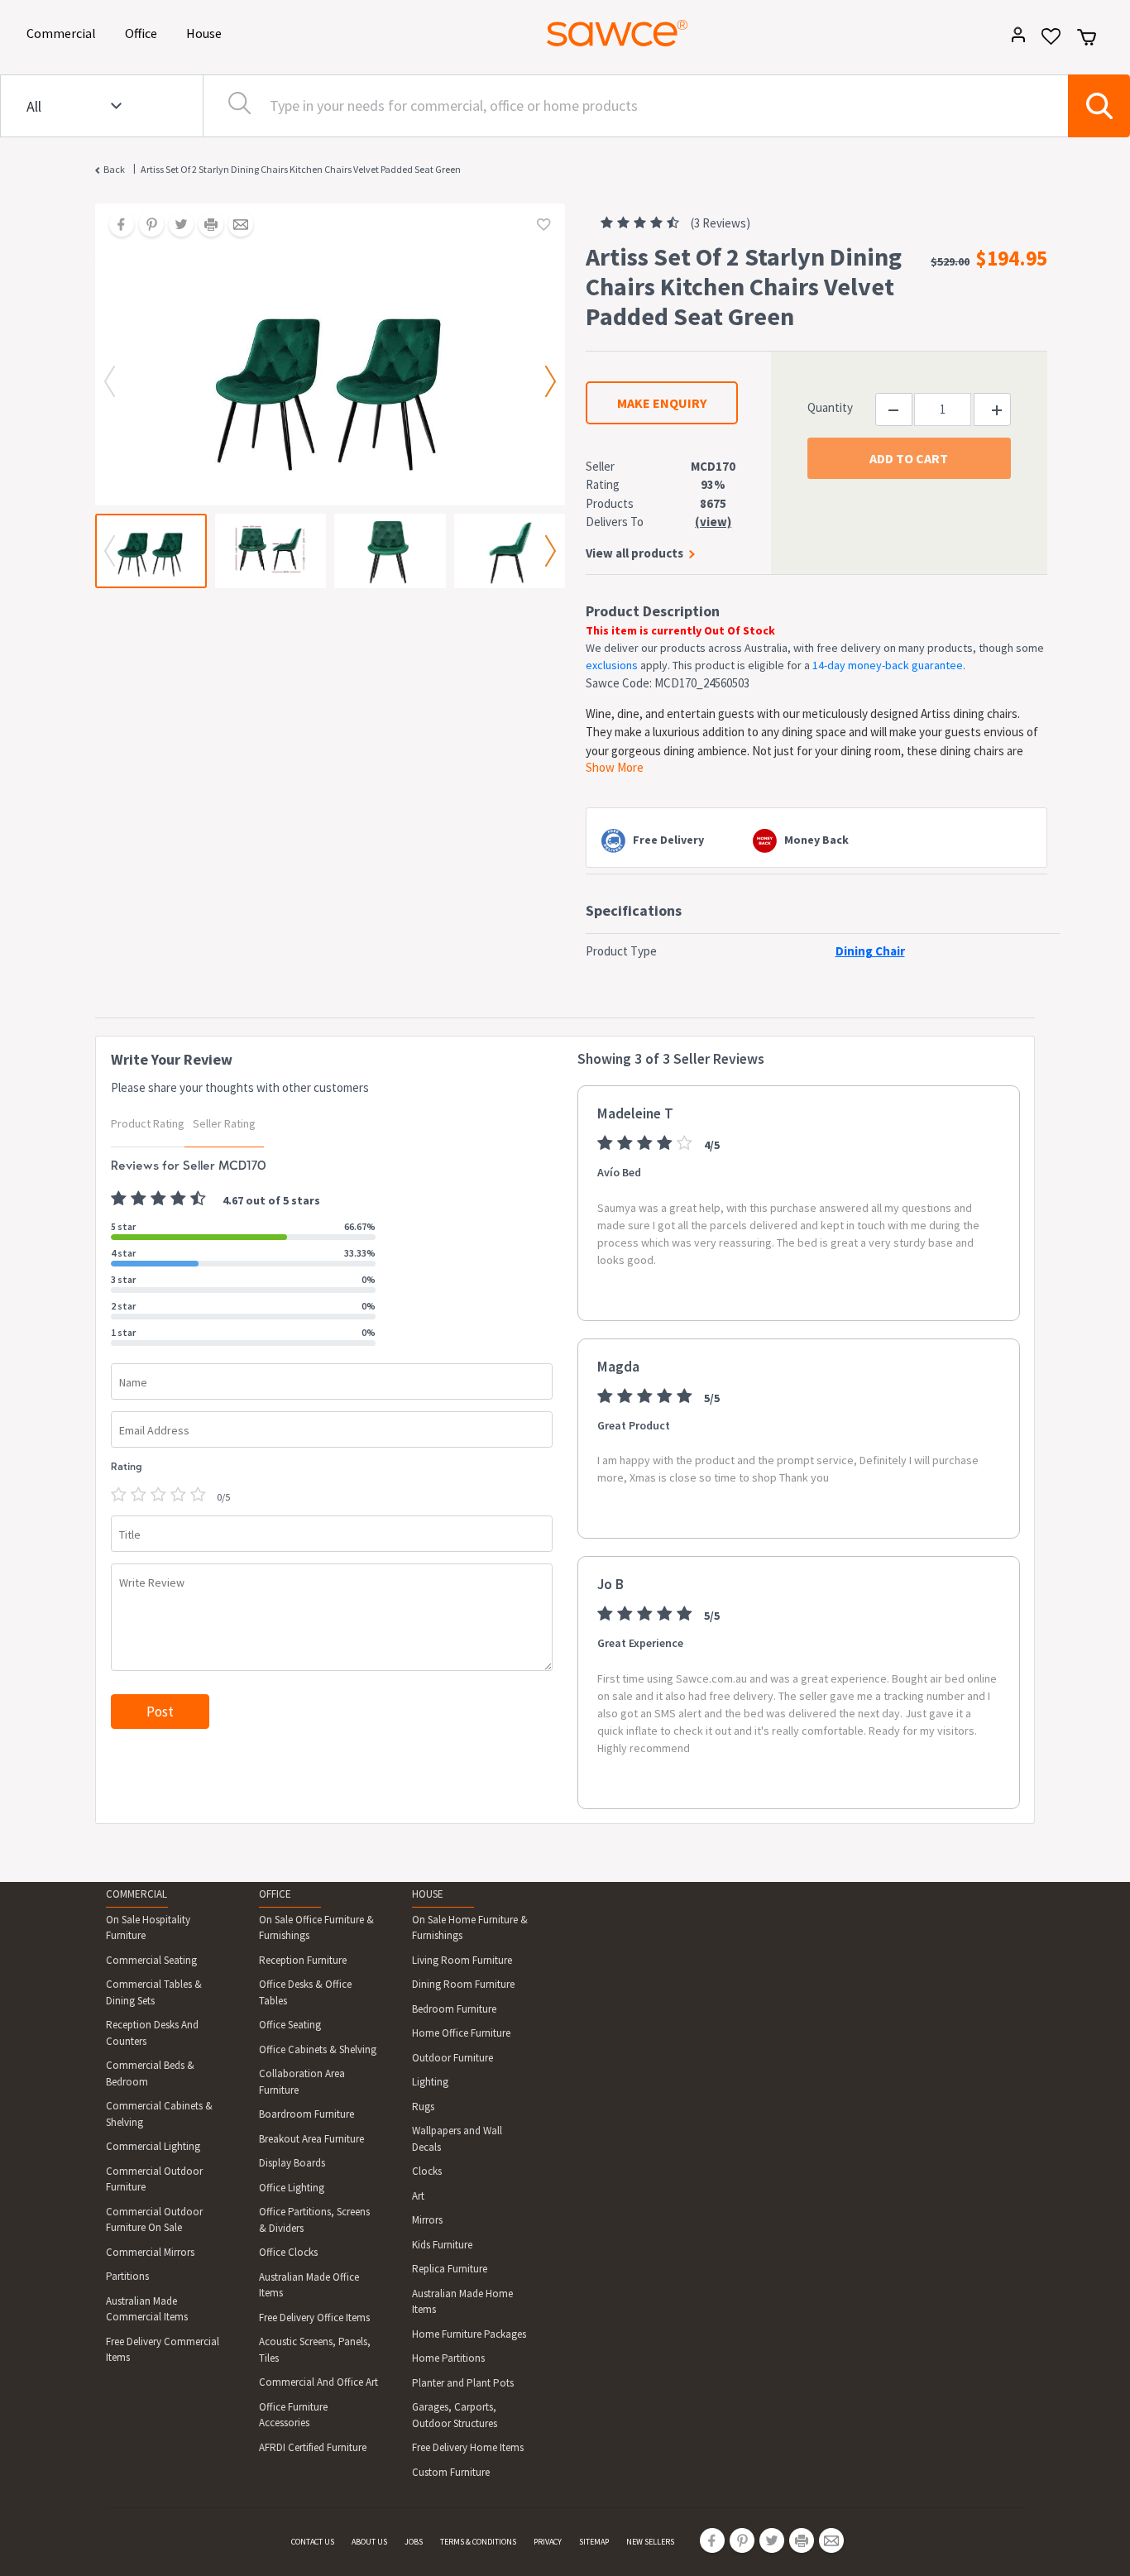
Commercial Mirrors (150, 2252)
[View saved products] (1045, 42)
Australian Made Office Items (309, 2285)
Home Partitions (448, 2358)
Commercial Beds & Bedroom (150, 2073)
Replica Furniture (450, 2269)
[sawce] (617, 33)
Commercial (64, 33)
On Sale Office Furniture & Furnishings (316, 1928)
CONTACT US (313, 2542)
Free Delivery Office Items (314, 2317)
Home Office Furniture (461, 2033)
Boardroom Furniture (306, 2114)
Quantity (830, 407)
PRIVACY (548, 2542)
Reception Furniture (303, 1960)
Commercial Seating (151, 1960)
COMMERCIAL (136, 1894)
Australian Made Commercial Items (147, 2309)
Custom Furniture (451, 2472)
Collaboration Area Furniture (302, 2082)
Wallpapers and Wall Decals (457, 2139)
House (207, 33)
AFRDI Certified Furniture (313, 2447)
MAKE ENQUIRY (662, 403)
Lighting (430, 2082)
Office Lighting (292, 2188)
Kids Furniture (442, 2245)
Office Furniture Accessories (293, 2415)
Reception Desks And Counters (152, 2033)
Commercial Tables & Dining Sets (154, 1992)
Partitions (127, 2276)
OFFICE (275, 1894)
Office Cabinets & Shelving (318, 2049)
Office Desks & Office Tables (305, 1992)
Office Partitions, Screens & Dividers (314, 2220)
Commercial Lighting (153, 2146)
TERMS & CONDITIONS (478, 2542)
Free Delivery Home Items (468, 2447)
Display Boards (292, 2163)
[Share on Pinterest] (146, 226)
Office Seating (290, 2025)
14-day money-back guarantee (888, 665)
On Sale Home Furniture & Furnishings (470, 1928)
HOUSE (428, 1894)
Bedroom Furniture (454, 2009)
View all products (634, 553)
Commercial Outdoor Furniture (154, 2179)
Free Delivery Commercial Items (163, 2350)
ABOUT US (369, 2542)
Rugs (423, 2107)
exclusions (612, 665)
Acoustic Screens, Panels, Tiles (315, 2350)
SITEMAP (594, 2542)
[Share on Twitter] (175, 226)
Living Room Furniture (462, 1960)
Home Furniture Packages (469, 2334)
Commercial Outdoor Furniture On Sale (154, 2220)
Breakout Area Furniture (311, 2139)
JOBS (414, 2542)
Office (144, 33)
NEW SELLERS (650, 2542)
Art (418, 2196)
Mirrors (427, 2220)
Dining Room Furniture (463, 1984)
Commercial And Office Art (318, 2382)
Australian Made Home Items (462, 2302)
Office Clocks (288, 2252)
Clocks (427, 2171)
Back (114, 169)
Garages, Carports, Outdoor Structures (455, 2415)
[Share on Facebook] (116, 226)
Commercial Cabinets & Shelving (159, 2114)
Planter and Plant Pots (463, 2383)
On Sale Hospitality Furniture (148, 1928)
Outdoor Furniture (452, 2058)
